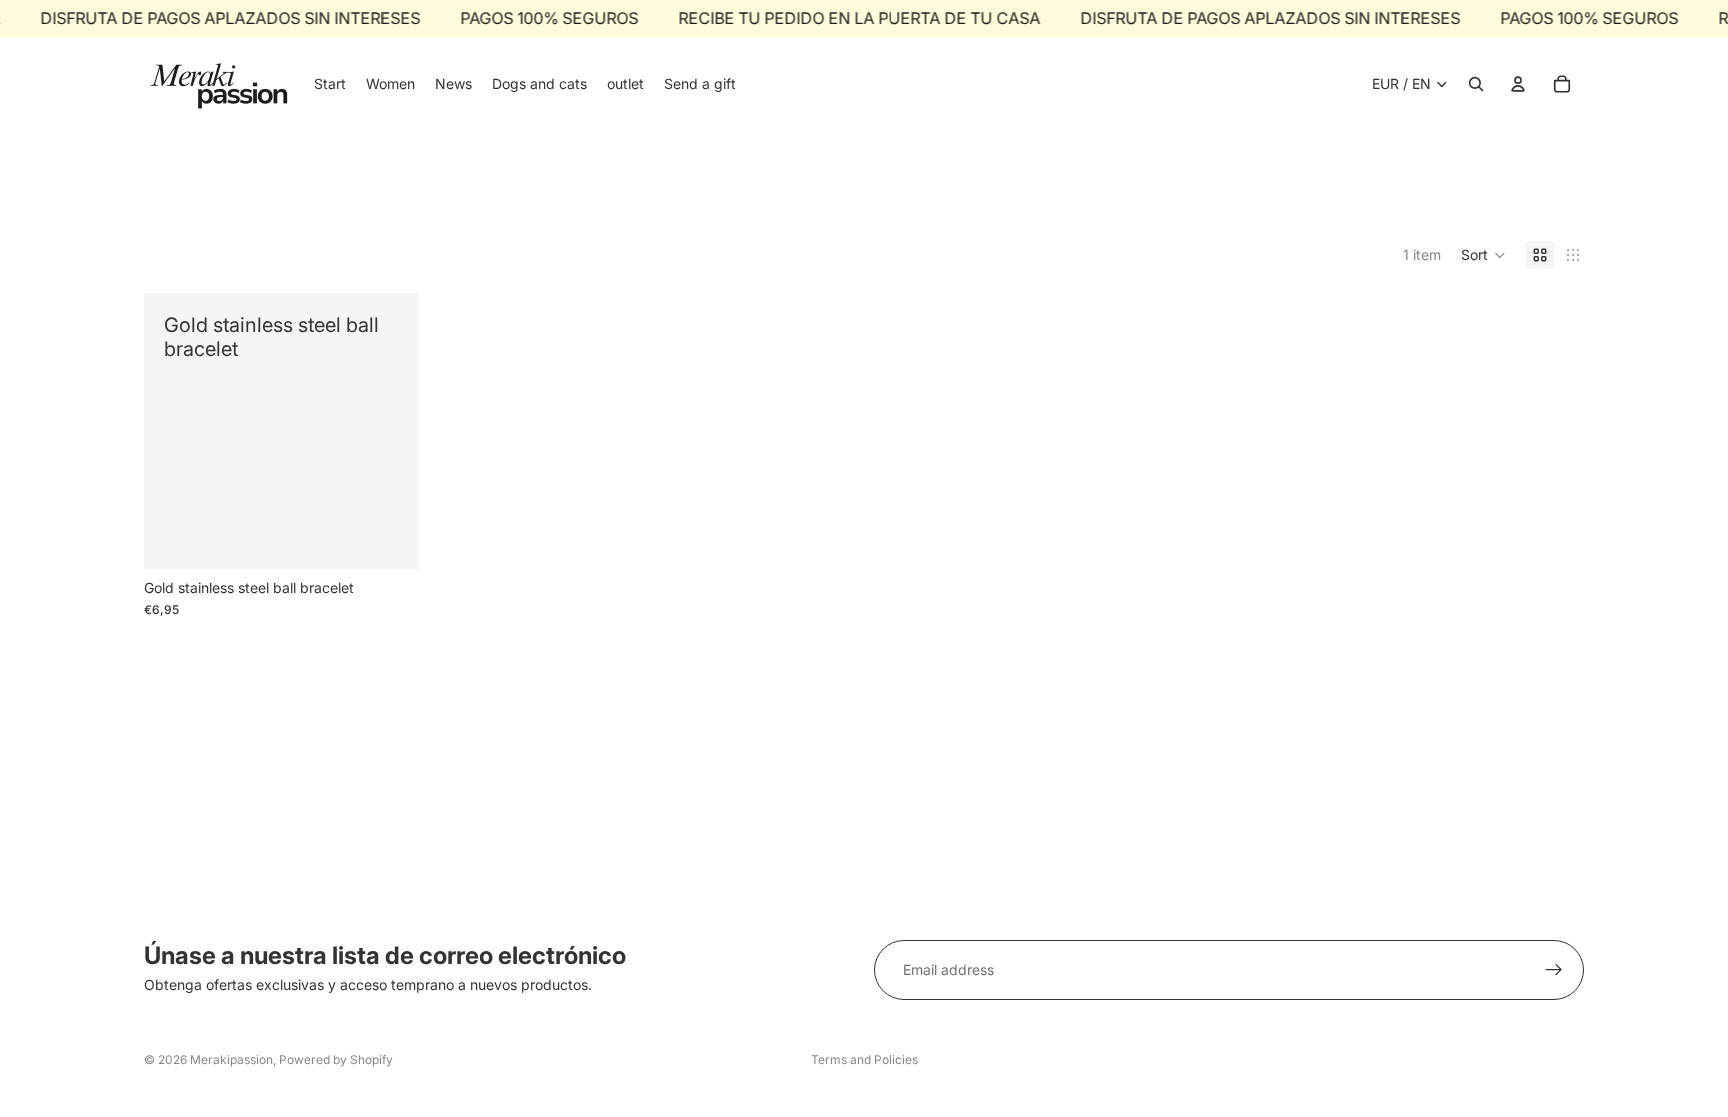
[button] (1483, 255)
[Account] (1518, 84)
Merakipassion (231, 1059)
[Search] (1476, 84)
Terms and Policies (864, 1059)
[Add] (388, 538)
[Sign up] (1554, 970)
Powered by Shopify (336, 1059)
